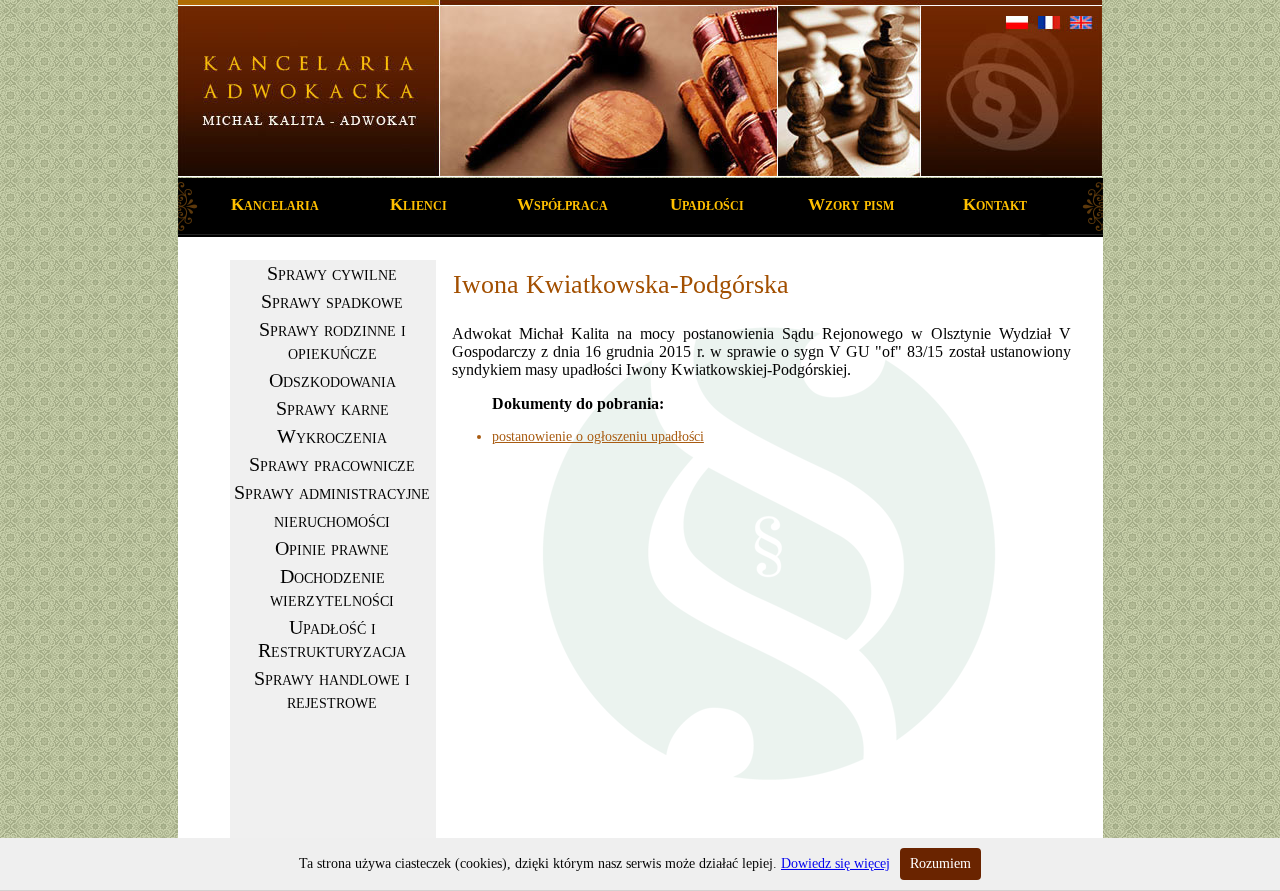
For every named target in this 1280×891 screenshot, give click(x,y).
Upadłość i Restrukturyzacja (332, 638)
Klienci (418, 204)
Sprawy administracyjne (332, 492)
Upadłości (707, 204)
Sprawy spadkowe (332, 301)
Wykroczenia (332, 436)
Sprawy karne (332, 408)
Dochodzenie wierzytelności (332, 587)
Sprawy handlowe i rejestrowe (332, 689)
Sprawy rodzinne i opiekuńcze (332, 340)
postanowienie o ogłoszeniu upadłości (598, 436)
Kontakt (995, 204)
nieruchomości (332, 520)
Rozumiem (940, 863)
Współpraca (562, 204)
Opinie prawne (332, 548)
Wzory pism (851, 204)
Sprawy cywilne (332, 273)
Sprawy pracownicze (332, 464)
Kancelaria (275, 204)
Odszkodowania (332, 380)
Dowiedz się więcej (835, 863)
